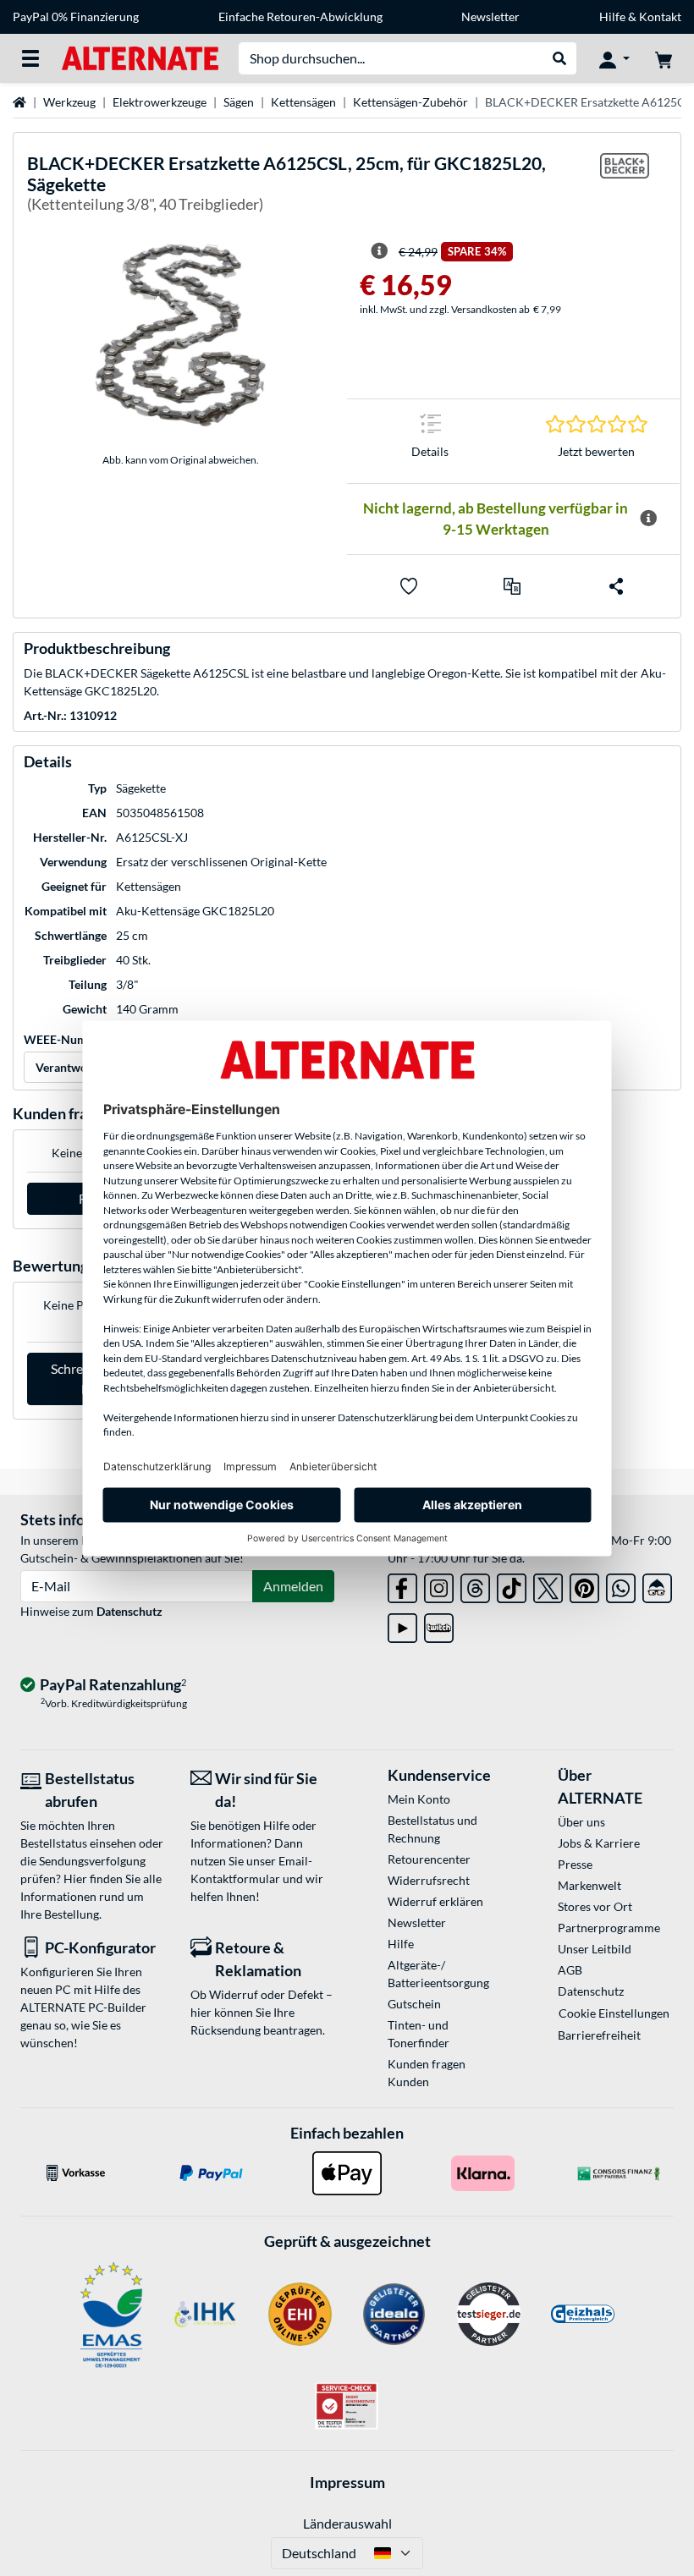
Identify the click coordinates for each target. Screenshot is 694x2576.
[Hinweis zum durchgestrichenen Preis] (379, 251)
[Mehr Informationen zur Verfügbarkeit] (648, 519)
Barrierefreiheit (599, 2035)
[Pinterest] (584, 1585)
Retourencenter (429, 1859)
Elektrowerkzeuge (160, 102)
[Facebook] (402, 1585)
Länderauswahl (347, 2523)
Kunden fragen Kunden (427, 2073)
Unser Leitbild (595, 1949)
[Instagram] (439, 1585)
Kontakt (660, 16)
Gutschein (414, 2004)
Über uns (581, 1822)
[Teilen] (616, 586)
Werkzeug (69, 102)
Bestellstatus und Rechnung (432, 1829)
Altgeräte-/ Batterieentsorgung (438, 1974)
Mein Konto (419, 1799)
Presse (575, 1864)
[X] (548, 1585)
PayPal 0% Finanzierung (76, 16)
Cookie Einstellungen (614, 2013)
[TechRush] (657, 1585)
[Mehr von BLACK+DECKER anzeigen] (625, 187)
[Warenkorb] (664, 58)
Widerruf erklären (435, 1901)
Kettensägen (303, 102)
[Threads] (475, 1585)
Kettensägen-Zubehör (410, 102)
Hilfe (612, 16)
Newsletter (490, 16)
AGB (570, 1970)
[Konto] (614, 58)
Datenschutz (129, 1611)
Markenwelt (589, 1885)
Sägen (239, 102)
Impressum (347, 2482)
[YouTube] (402, 1625)
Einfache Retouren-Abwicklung (300, 16)
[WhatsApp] (621, 1585)
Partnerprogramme (609, 1928)
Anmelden (293, 1586)
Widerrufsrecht (429, 1880)
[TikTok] (512, 1585)
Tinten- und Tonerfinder (419, 2034)
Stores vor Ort (595, 1906)
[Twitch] (439, 1625)
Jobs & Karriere (599, 1843)
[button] (512, 586)
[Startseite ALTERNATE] (140, 57)
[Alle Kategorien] (30, 58)
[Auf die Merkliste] (409, 586)
